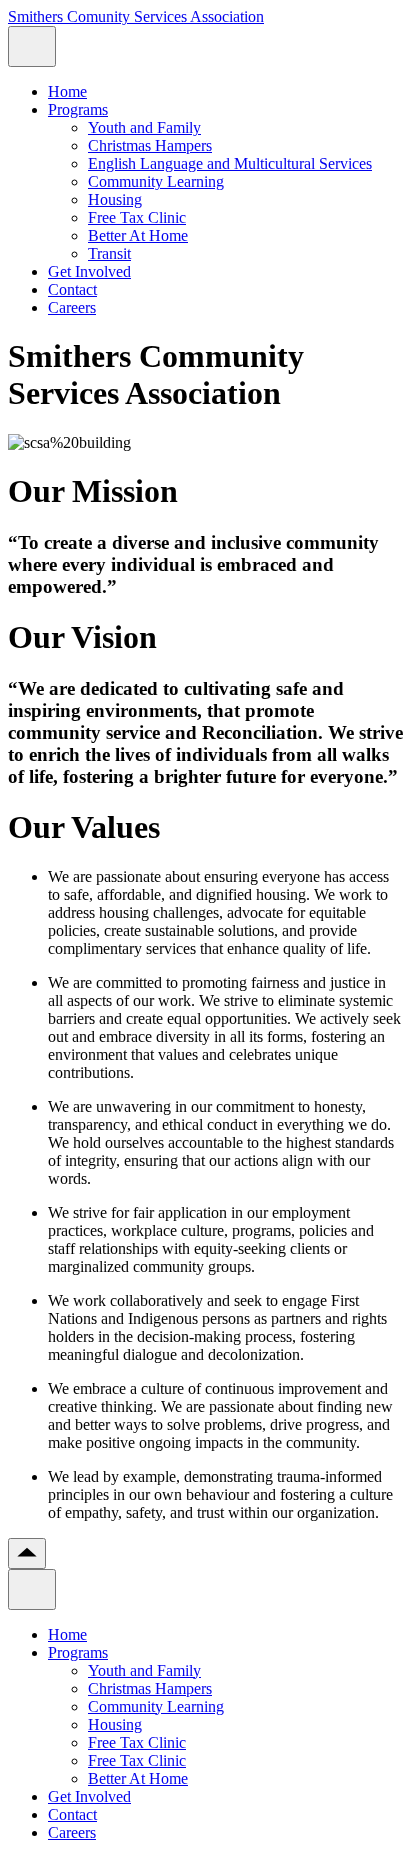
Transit (109, 253)
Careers (72, 307)
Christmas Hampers (150, 145)
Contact (72, 289)
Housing (115, 199)
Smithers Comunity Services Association (136, 16)
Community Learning (156, 181)
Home (67, 91)
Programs (78, 109)
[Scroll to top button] (27, 1553)
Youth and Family (144, 127)
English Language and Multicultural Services (230, 163)
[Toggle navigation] (32, 46)
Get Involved (89, 271)
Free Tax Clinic (137, 217)
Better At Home (138, 235)
